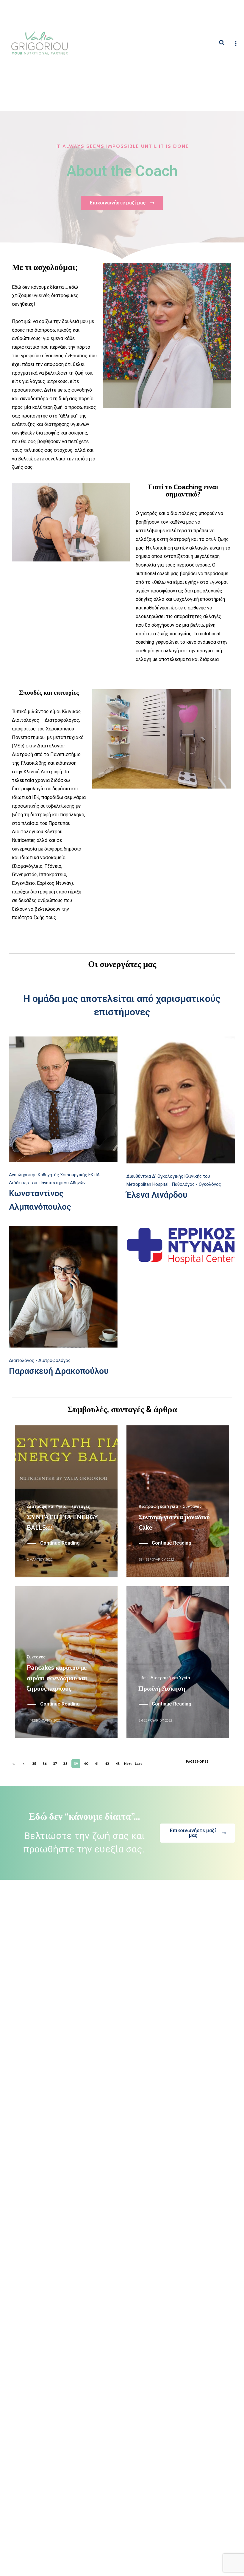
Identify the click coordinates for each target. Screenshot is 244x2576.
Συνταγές (81, 1506)
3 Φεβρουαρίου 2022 (155, 1721)
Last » (138, 1765)
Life (142, 1678)
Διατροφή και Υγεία (47, 1506)
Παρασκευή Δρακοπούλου (59, 1371)
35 (34, 1763)
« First (13, 1765)
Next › (128, 1765)
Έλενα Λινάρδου (157, 1195)
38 (65, 1763)
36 (45, 1763)
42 (107, 1763)
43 (118, 1763)
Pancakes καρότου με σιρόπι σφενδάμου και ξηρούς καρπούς (57, 1678)
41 (97, 1763)
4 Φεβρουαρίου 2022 (44, 1721)
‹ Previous (24, 1765)
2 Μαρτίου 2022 (40, 1560)
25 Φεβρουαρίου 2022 (156, 1560)
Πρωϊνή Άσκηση (162, 1688)
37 (55, 1763)
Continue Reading (60, 1543)
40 (86, 1763)
